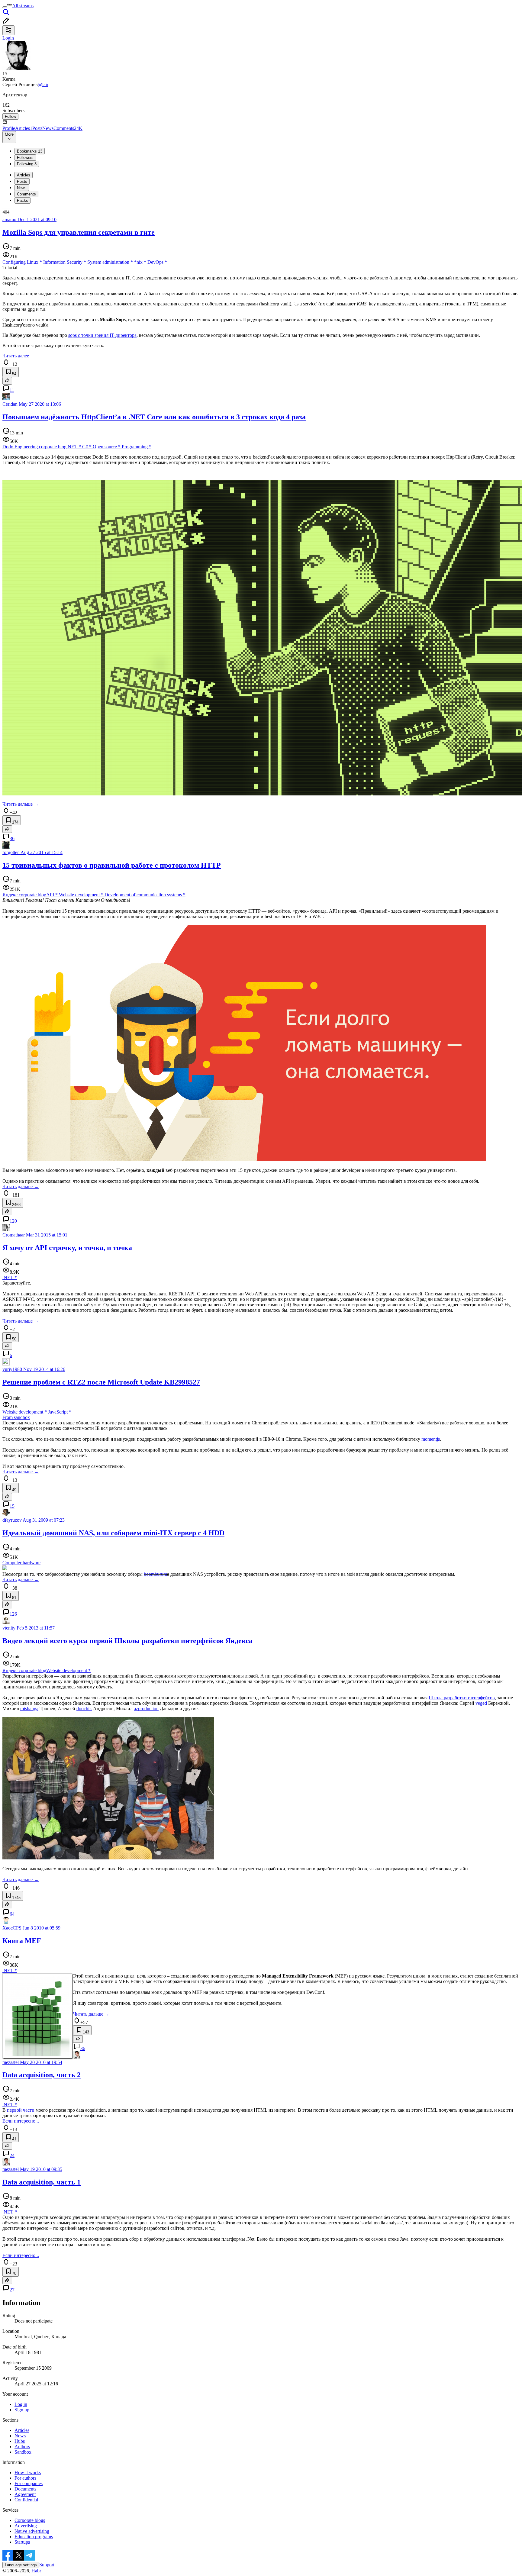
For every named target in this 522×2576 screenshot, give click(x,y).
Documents (25, 2489)
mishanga (29, 1709)
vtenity (9, 1628)
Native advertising (32, 2531)
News (48, 128)
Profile (9, 128)
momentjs (431, 1439)
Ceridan (10, 404)
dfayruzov (12, 1520)
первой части (21, 2110)
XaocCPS (12, 1928)
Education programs (34, 2537)
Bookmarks (30, 151)
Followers (25, 158)
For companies (29, 2483)
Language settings (21, 2565)
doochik (84, 1709)
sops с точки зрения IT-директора (102, 335)
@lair (43, 84)
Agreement (25, 2494)
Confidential (26, 2500)
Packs (23, 200)
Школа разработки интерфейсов (462, 1698)
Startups (22, 2542)
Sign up (22, 2410)
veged (481, 1703)
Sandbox (23, 2452)
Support (47, 2565)
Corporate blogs (30, 2520)
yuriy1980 (12, 1369)
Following (27, 164)
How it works (28, 2473)
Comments (68, 128)
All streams (23, 6)
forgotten (11, 852)
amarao (9, 219)
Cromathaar (14, 1235)
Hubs (20, 2441)
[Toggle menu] (5, 7)
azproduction (146, 1709)
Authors (22, 2447)
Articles (24, 128)
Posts (37, 128)
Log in (21, 2404)
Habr (36, 2571)
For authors (25, 2478)
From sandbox (16, 1417)
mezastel (11, 2062)
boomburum (155, 1574)
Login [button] (8, 38)
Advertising (26, 2526)
